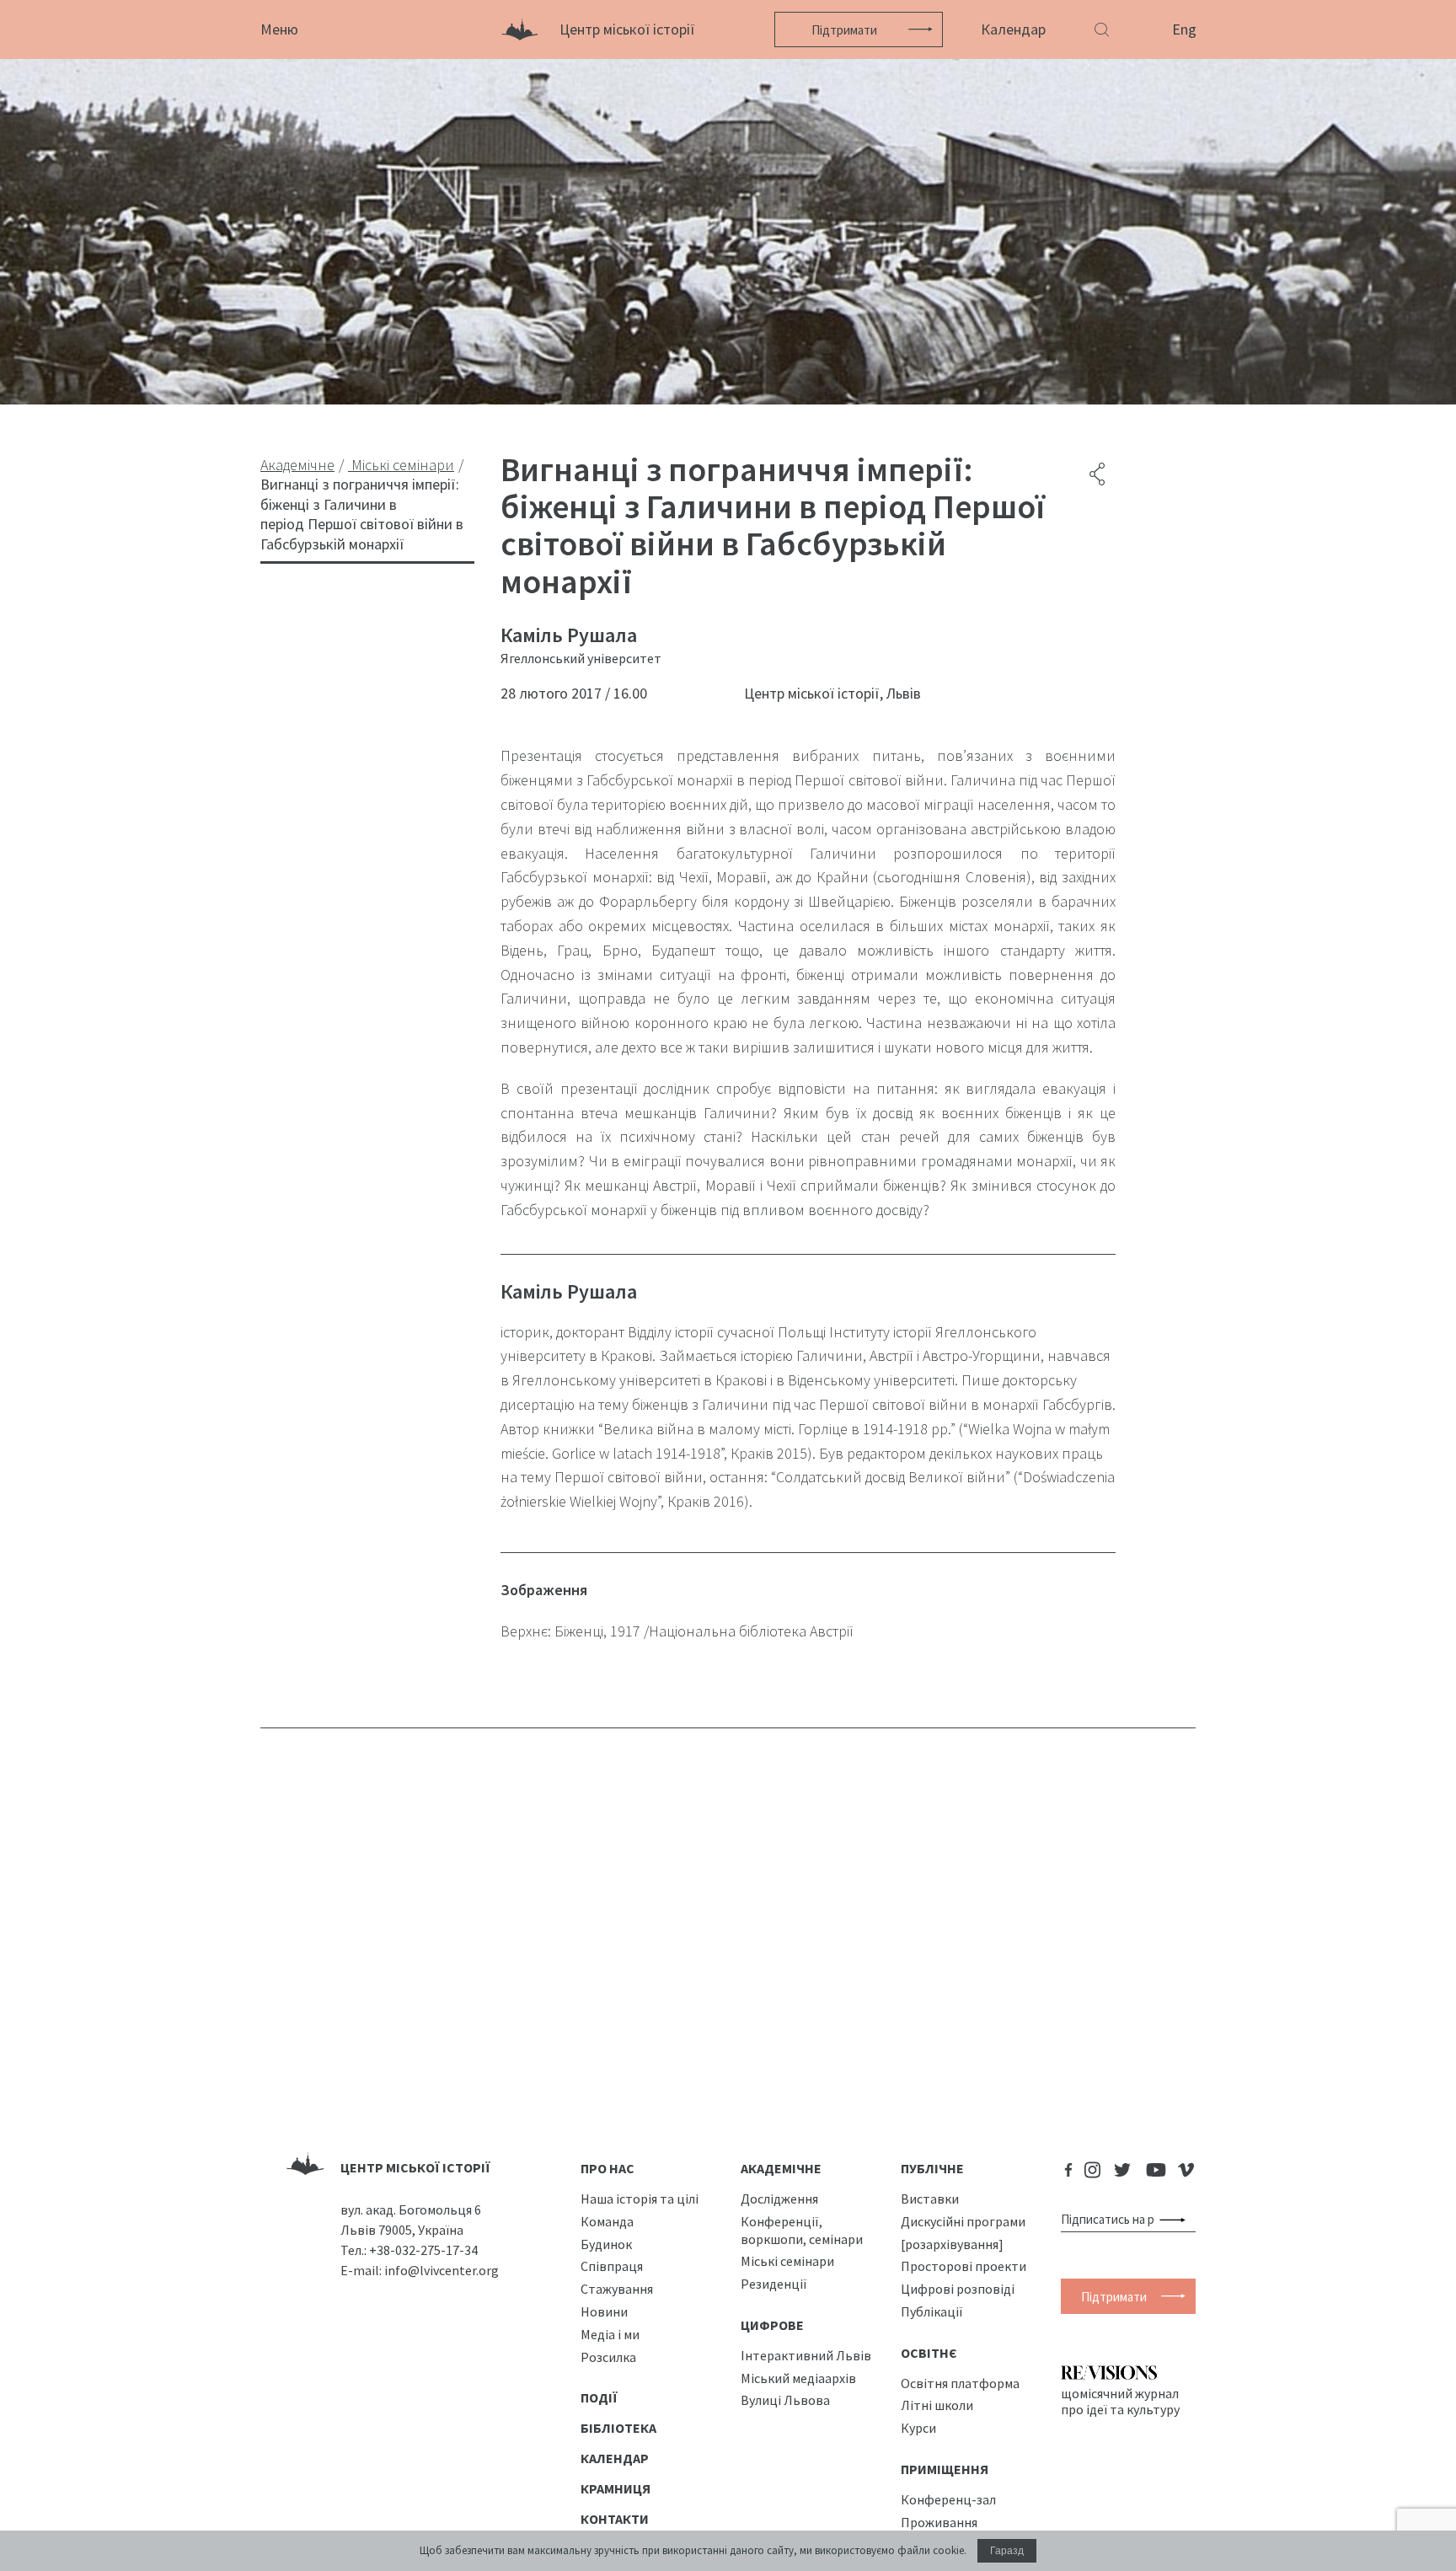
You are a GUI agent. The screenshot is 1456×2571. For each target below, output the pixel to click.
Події (599, 2397)
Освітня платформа (960, 2383)
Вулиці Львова (785, 2400)
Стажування (617, 2289)
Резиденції (774, 2284)
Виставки (930, 2199)
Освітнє (929, 2353)
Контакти (615, 2519)
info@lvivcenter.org (442, 2270)
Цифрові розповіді (958, 2289)
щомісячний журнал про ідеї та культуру (1120, 2401)
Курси (918, 2428)
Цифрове (772, 2325)
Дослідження (779, 2199)
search (1176, 2220)
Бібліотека (618, 2428)
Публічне (932, 2168)
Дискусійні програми (963, 2221)
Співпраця (612, 2266)
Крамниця (616, 2488)
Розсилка (608, 2357)
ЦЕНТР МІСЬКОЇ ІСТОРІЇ (415, 2167)
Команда (607, 2221)
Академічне (781, 2168)
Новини (604, 2311)
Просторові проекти (964, 2266)
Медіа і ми (610, 2334)
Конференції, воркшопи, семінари (802, 2230)
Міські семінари (787, 2261)
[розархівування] (952, 2244)
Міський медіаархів (798, 2378)
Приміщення (945, 2469)
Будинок (606, 2244)
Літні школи (937, 2405)
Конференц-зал (948, 2499)
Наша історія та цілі (640, 2199)
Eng (1184, 29)
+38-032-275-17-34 (423, 2250)
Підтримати (844, 30)
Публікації (932, 2311)
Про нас (608, 2168)
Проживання (939, 2522)
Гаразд (1007, 2551)
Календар (1013, 29)
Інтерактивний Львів (806, 2355)
